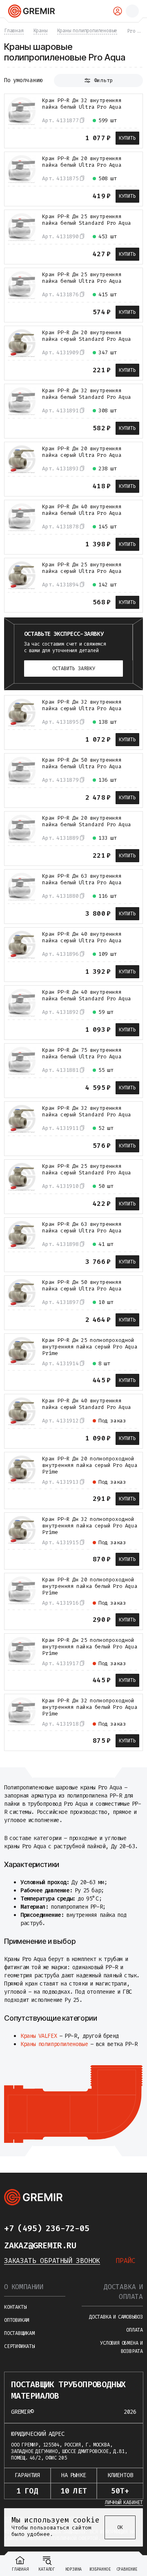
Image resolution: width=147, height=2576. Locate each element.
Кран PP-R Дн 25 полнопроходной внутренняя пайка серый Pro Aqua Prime (90, 1347)
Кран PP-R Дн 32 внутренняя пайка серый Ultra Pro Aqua (82, 705)
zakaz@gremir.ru (40, 2245)
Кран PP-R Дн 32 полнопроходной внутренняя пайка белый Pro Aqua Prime (90, 1707)
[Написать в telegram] (105, 2228)
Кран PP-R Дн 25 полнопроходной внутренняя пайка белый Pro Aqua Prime (90, 1647)
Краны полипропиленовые (54, 2044)
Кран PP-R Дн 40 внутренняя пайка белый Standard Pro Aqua (87, 995)
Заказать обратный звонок (52, 2261)
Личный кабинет (124, 2502)
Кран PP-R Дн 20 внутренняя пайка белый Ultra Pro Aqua (82, 162)
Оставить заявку (74, 669)
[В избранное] (28, 137)
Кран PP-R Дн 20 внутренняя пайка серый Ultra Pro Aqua (82, 452)
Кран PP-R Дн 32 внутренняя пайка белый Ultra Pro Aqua (82, 104)
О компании (24, 2287)
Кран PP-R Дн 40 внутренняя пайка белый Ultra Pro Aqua (82, 510)
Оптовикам (17, 2320)
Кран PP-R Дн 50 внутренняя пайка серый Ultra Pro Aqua (82, 1286)
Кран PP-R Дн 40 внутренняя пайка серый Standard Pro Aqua (87, 1404)
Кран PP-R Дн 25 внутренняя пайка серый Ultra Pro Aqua (82, 568)
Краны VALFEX (39, 2036)
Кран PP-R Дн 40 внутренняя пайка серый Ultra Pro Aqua (82, 937)
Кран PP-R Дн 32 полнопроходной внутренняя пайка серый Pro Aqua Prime (90, 1526)
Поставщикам (19, 2333)
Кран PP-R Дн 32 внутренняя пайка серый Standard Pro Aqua (87, 1111)
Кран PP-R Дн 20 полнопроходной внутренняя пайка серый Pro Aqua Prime (90, 1465)
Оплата (135, 2330)
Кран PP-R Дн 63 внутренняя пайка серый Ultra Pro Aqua (82, 1228)
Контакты (15, 2307)
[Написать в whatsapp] (122, 2228)
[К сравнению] (13, 137)
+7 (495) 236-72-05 (47, 2228)
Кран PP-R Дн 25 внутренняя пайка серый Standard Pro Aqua (87, 1169)
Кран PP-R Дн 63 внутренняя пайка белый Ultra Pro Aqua (82, 879)
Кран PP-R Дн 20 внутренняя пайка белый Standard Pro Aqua (87, 821)
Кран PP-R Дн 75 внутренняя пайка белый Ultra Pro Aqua (82, 1053)
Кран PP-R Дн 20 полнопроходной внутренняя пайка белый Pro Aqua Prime (90, 1586)
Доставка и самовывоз (116, 2317)
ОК (120, 2527)
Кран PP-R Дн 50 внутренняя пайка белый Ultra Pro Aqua (82, 763)
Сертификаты (19, 2346)
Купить (127, 138)
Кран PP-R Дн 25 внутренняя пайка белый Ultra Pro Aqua (82, 278)
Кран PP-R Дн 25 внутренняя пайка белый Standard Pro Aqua (87, 220)
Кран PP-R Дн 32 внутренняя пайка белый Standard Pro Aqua (87, 394)
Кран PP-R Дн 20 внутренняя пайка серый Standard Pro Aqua (87, 336)
